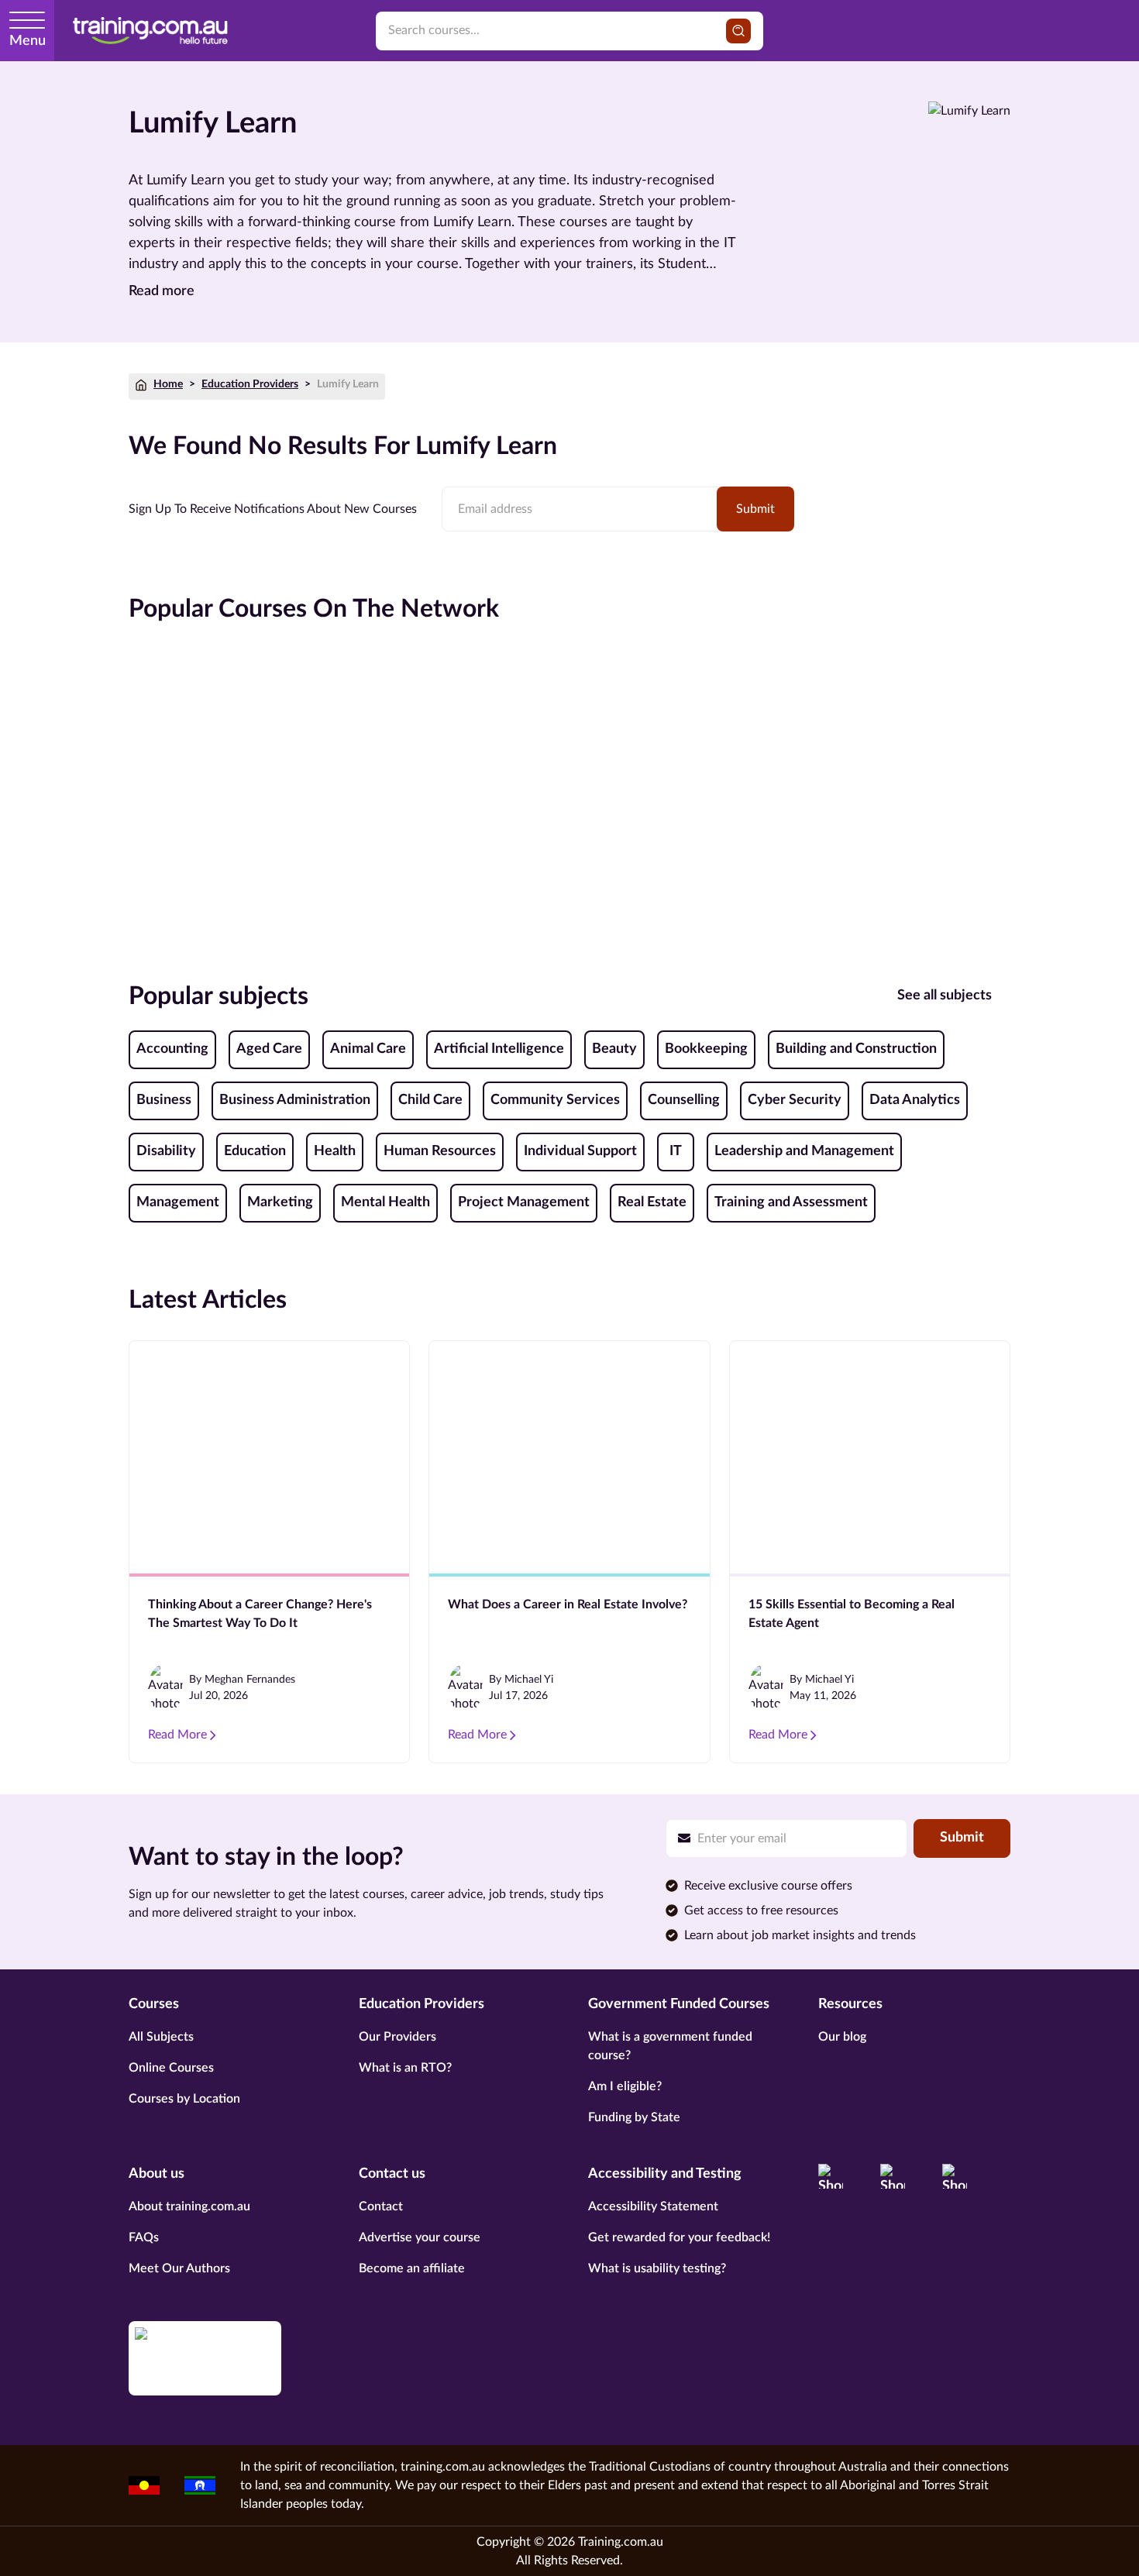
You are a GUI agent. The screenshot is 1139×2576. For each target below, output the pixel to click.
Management (178, 1202)
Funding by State (634, 2117)
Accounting (172, 1049)
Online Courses (171, 2068)
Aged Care (269, 1049)
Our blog (842, 2037)
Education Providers (250, 384)
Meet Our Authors (179, 2268)
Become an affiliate (412, 2268)
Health (335, 1151)
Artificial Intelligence (499, 1049)
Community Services (555, 1100)
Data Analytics (915, 1100)
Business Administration (295, 1100)
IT (676, 1151)
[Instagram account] (893, 2176)
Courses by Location (184, 2099)
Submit (755, 509)
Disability (166, 1151)
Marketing (280, 1202)
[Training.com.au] (150, 31)
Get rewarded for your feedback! (679, 2237)
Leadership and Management (804, 1151)
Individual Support (580, 1151)
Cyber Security (795, 1100)
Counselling (684, 1100)
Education (255, 1151)
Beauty (614, 1049)
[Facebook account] (831, 2176)
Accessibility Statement (653, 2206)
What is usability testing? (657, 2268)
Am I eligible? (625, 2086)
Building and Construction (856, 1049)
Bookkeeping (706, 1049)
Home (168, 384)
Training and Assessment (791, 1202)
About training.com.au (189, 2206)
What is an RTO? (405, 2068)
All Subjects (161, 2037)
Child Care (430, 1100)
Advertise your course (420, 2237)
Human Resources (440, 1151)
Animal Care (368, 1049)
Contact (381, 2206)
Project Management (524, 1202)
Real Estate (652, 1202)
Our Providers (397, 2037)
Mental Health (385, 1202)
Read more (162, 291)
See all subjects (945, 996)
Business (164, 1100)
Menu (28, 41)
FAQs (144, 2237)
